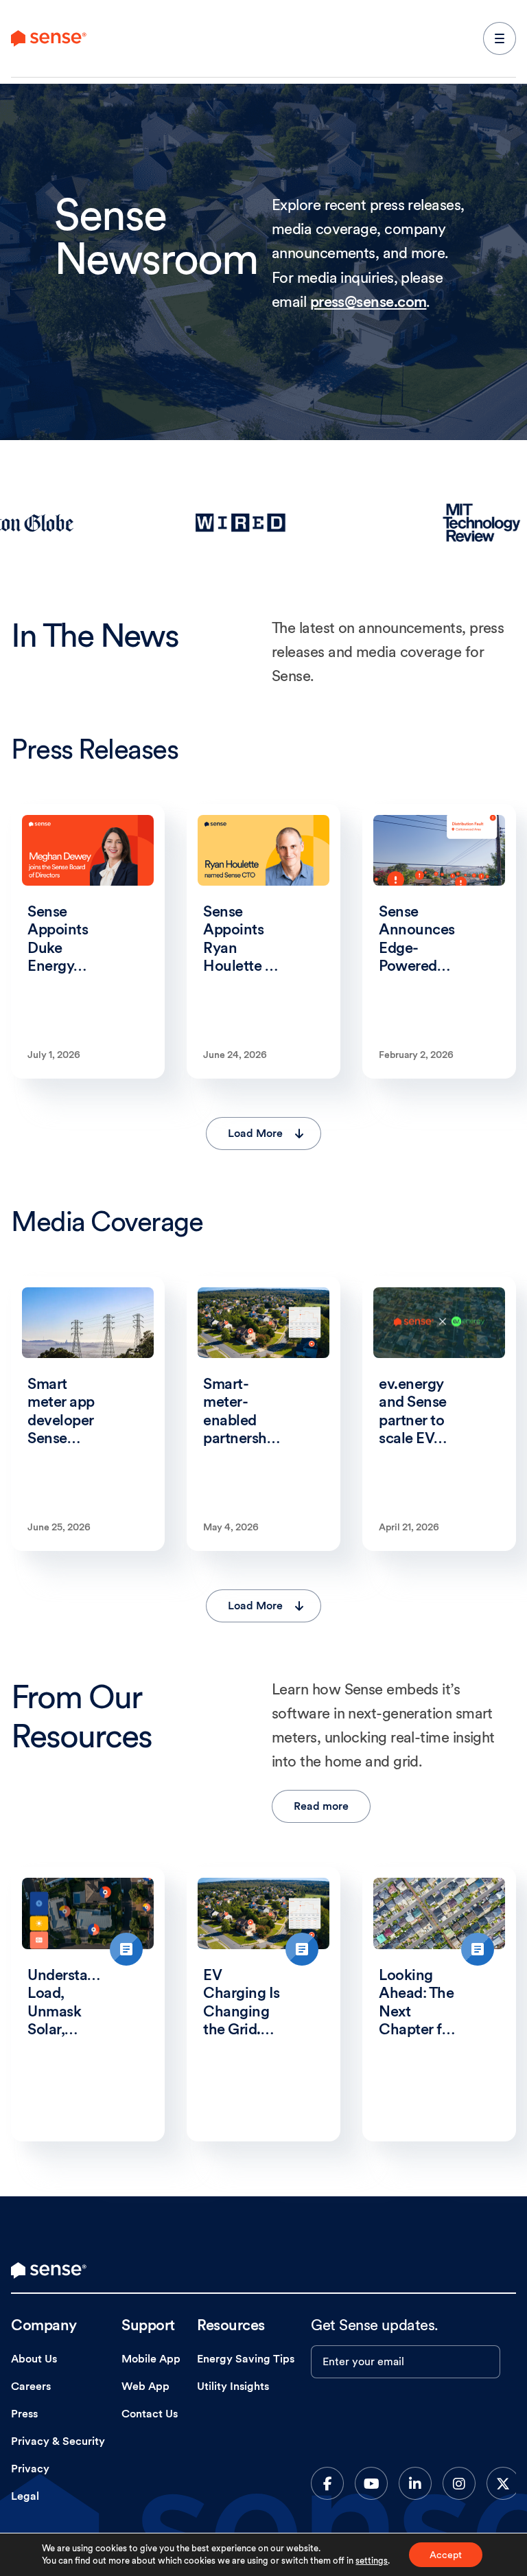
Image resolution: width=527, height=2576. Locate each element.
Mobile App (151, 2359)
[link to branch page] (49, 38)
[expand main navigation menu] (500, 38)
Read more (321, 1806)
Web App (145, 2386)
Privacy (30, 2469)
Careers (31, 2386)
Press (24, 2414)
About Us (34, 2359)
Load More (255, 1133)
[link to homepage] (49, 2270)
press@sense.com (368, 301)
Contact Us (150, 2414)
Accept (446, 2555)
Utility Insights (233, 2386)
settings (372, 2561)
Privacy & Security (58, 2441)
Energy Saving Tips (246, 2359)
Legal (25, 2496)
